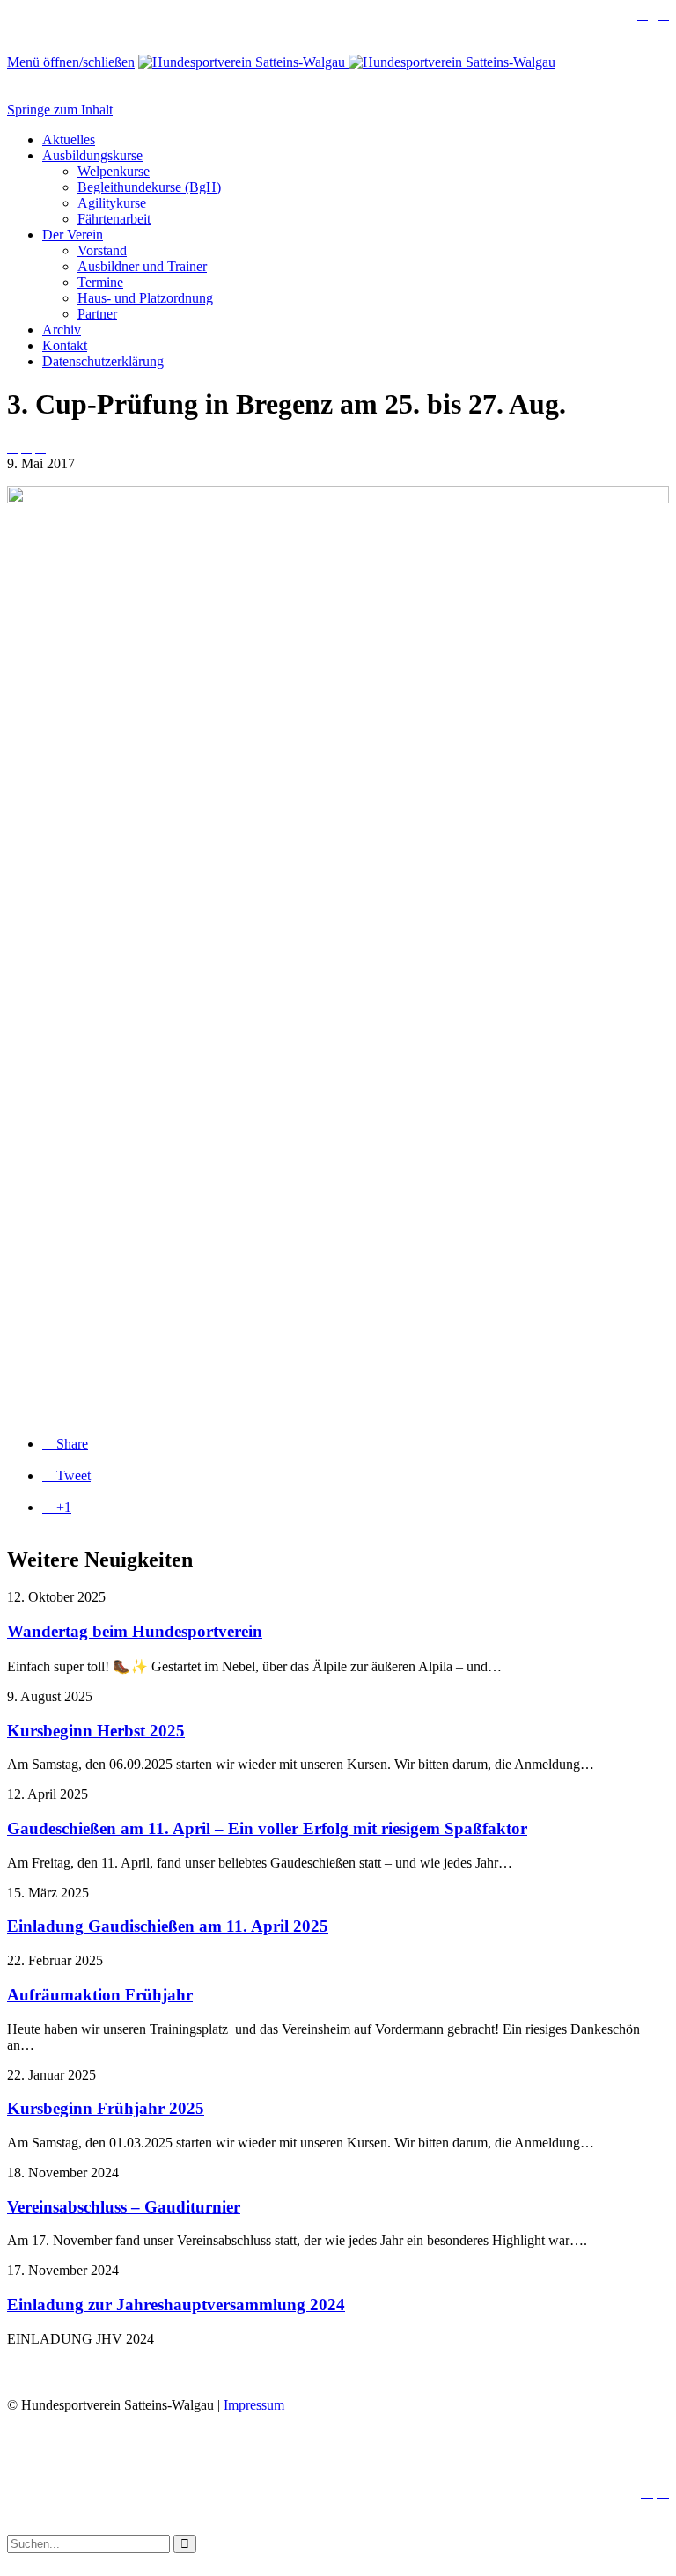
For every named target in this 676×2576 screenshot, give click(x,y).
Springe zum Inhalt (60, 110)
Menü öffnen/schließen (71, 62)
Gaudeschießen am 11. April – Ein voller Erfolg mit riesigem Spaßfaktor (267, 1828)
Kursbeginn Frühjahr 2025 (106, 2108)
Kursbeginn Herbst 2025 (96, 1731)
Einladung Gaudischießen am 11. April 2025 (168, 1926)
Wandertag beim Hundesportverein (135, 1631)
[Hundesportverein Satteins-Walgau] (347, 62)
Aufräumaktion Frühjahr (100, 1995)
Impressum (254, 2405)
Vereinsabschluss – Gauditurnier (124, 2207)
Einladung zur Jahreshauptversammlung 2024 (176, 2304)
